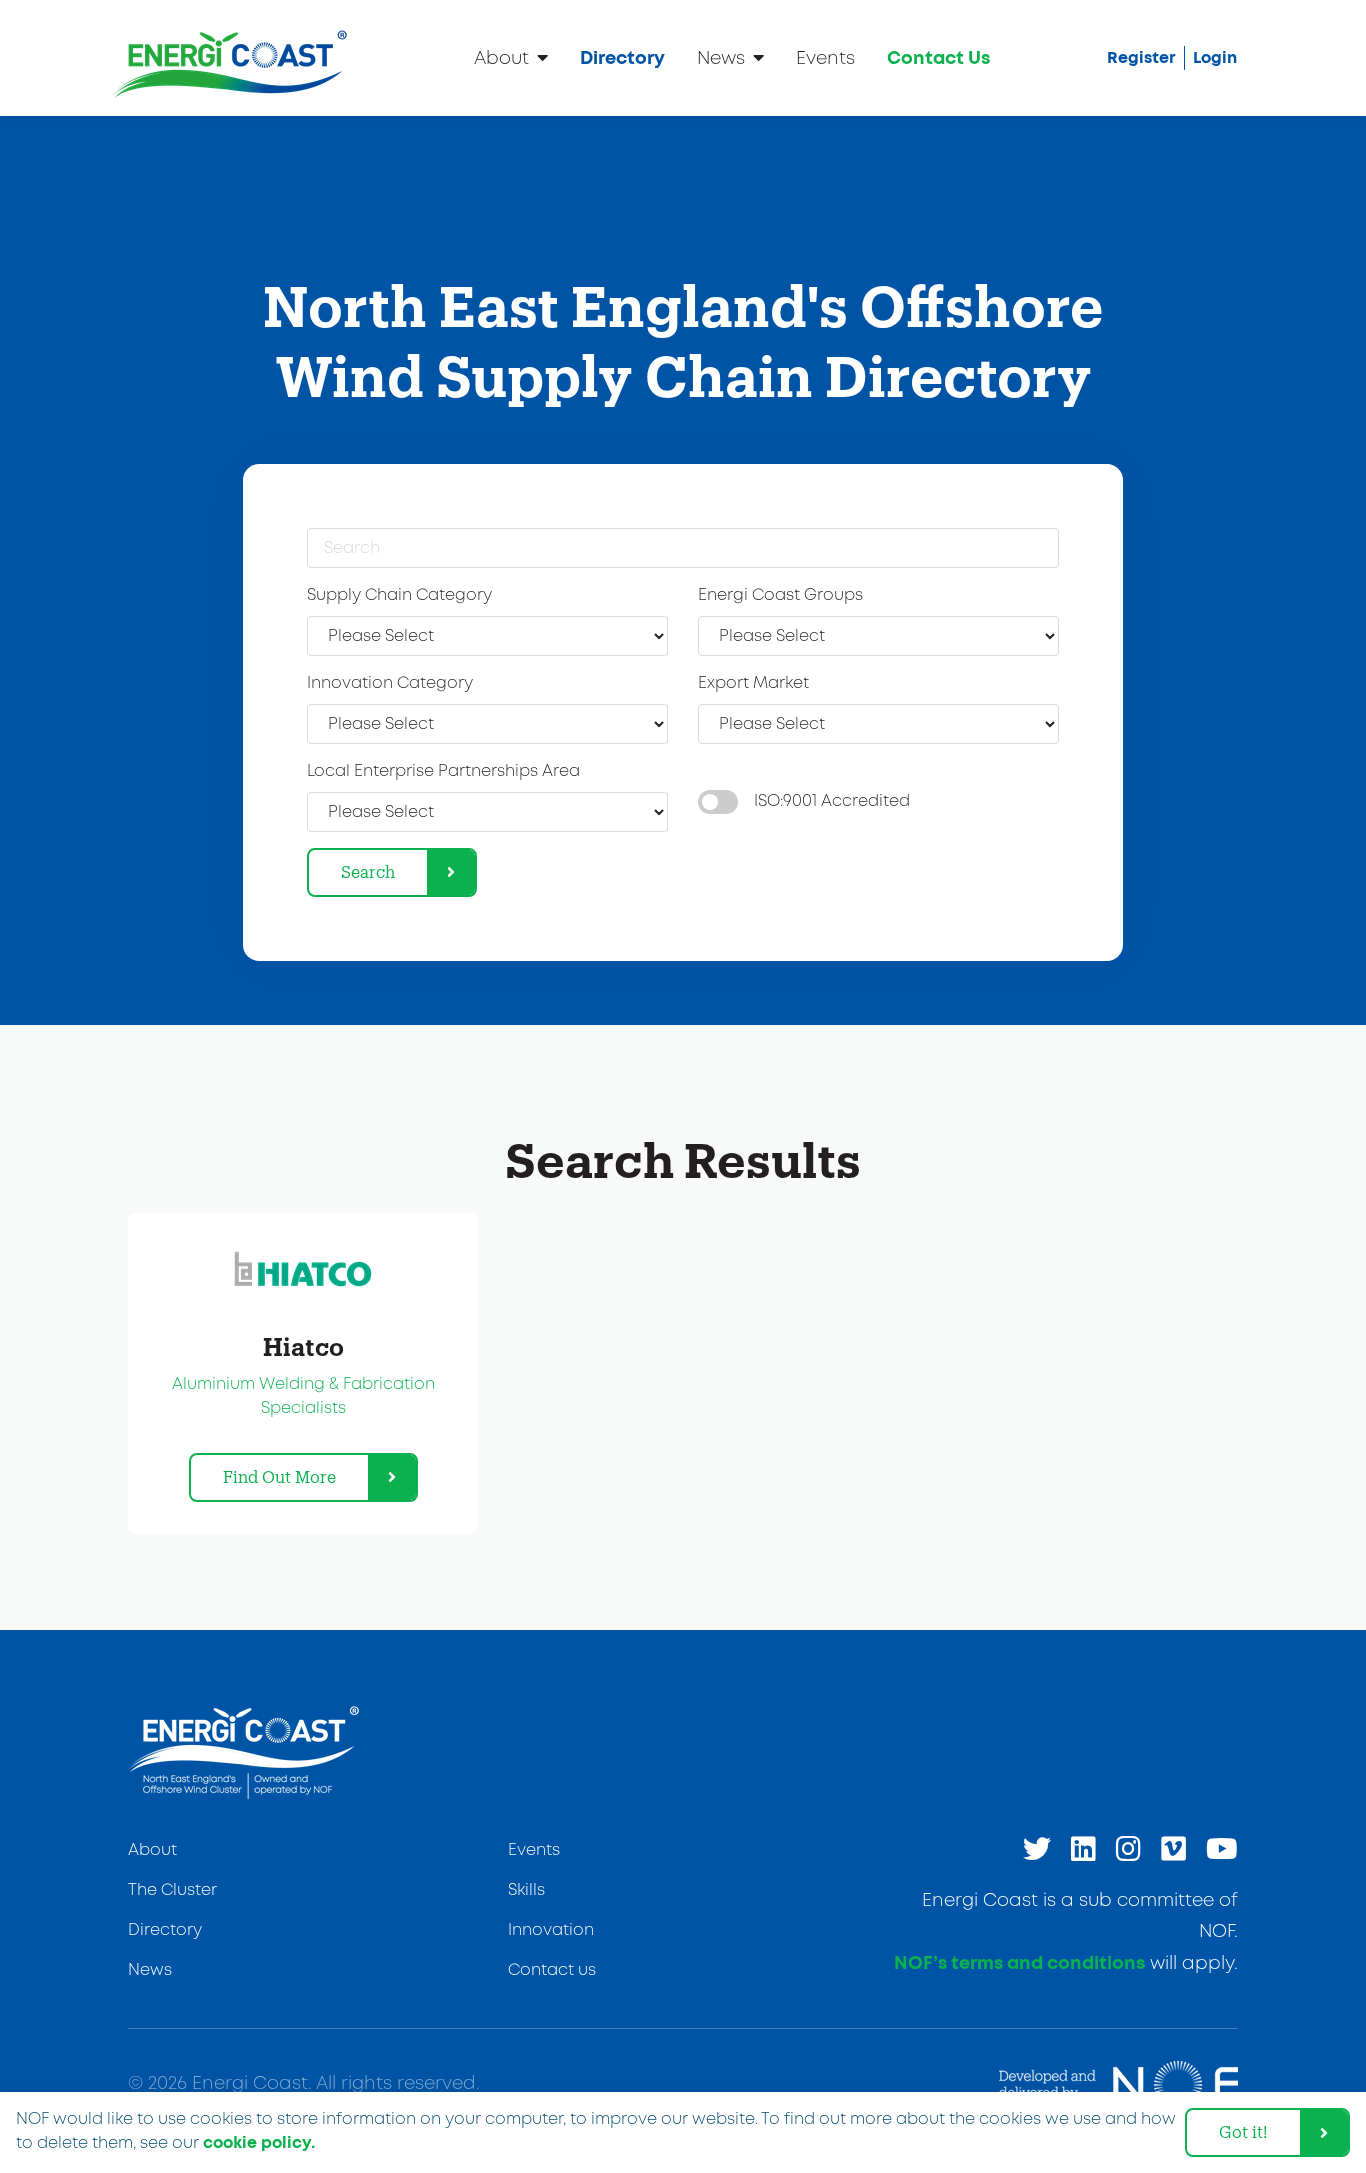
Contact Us (938, 59)
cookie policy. (259, 2143)
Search (368, 871)
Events (825, 59)
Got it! (1243, 2131)
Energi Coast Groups (780, 595)
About (501, 59)
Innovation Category (390, 683)
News (721, 59)
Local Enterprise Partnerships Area (443, 771)
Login (1215, 58)
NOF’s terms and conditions (1019, 1964)
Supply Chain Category (399, 595)
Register (1141, 58)
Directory (622, 59)
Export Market (753, 683)
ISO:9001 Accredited (832, 801)
